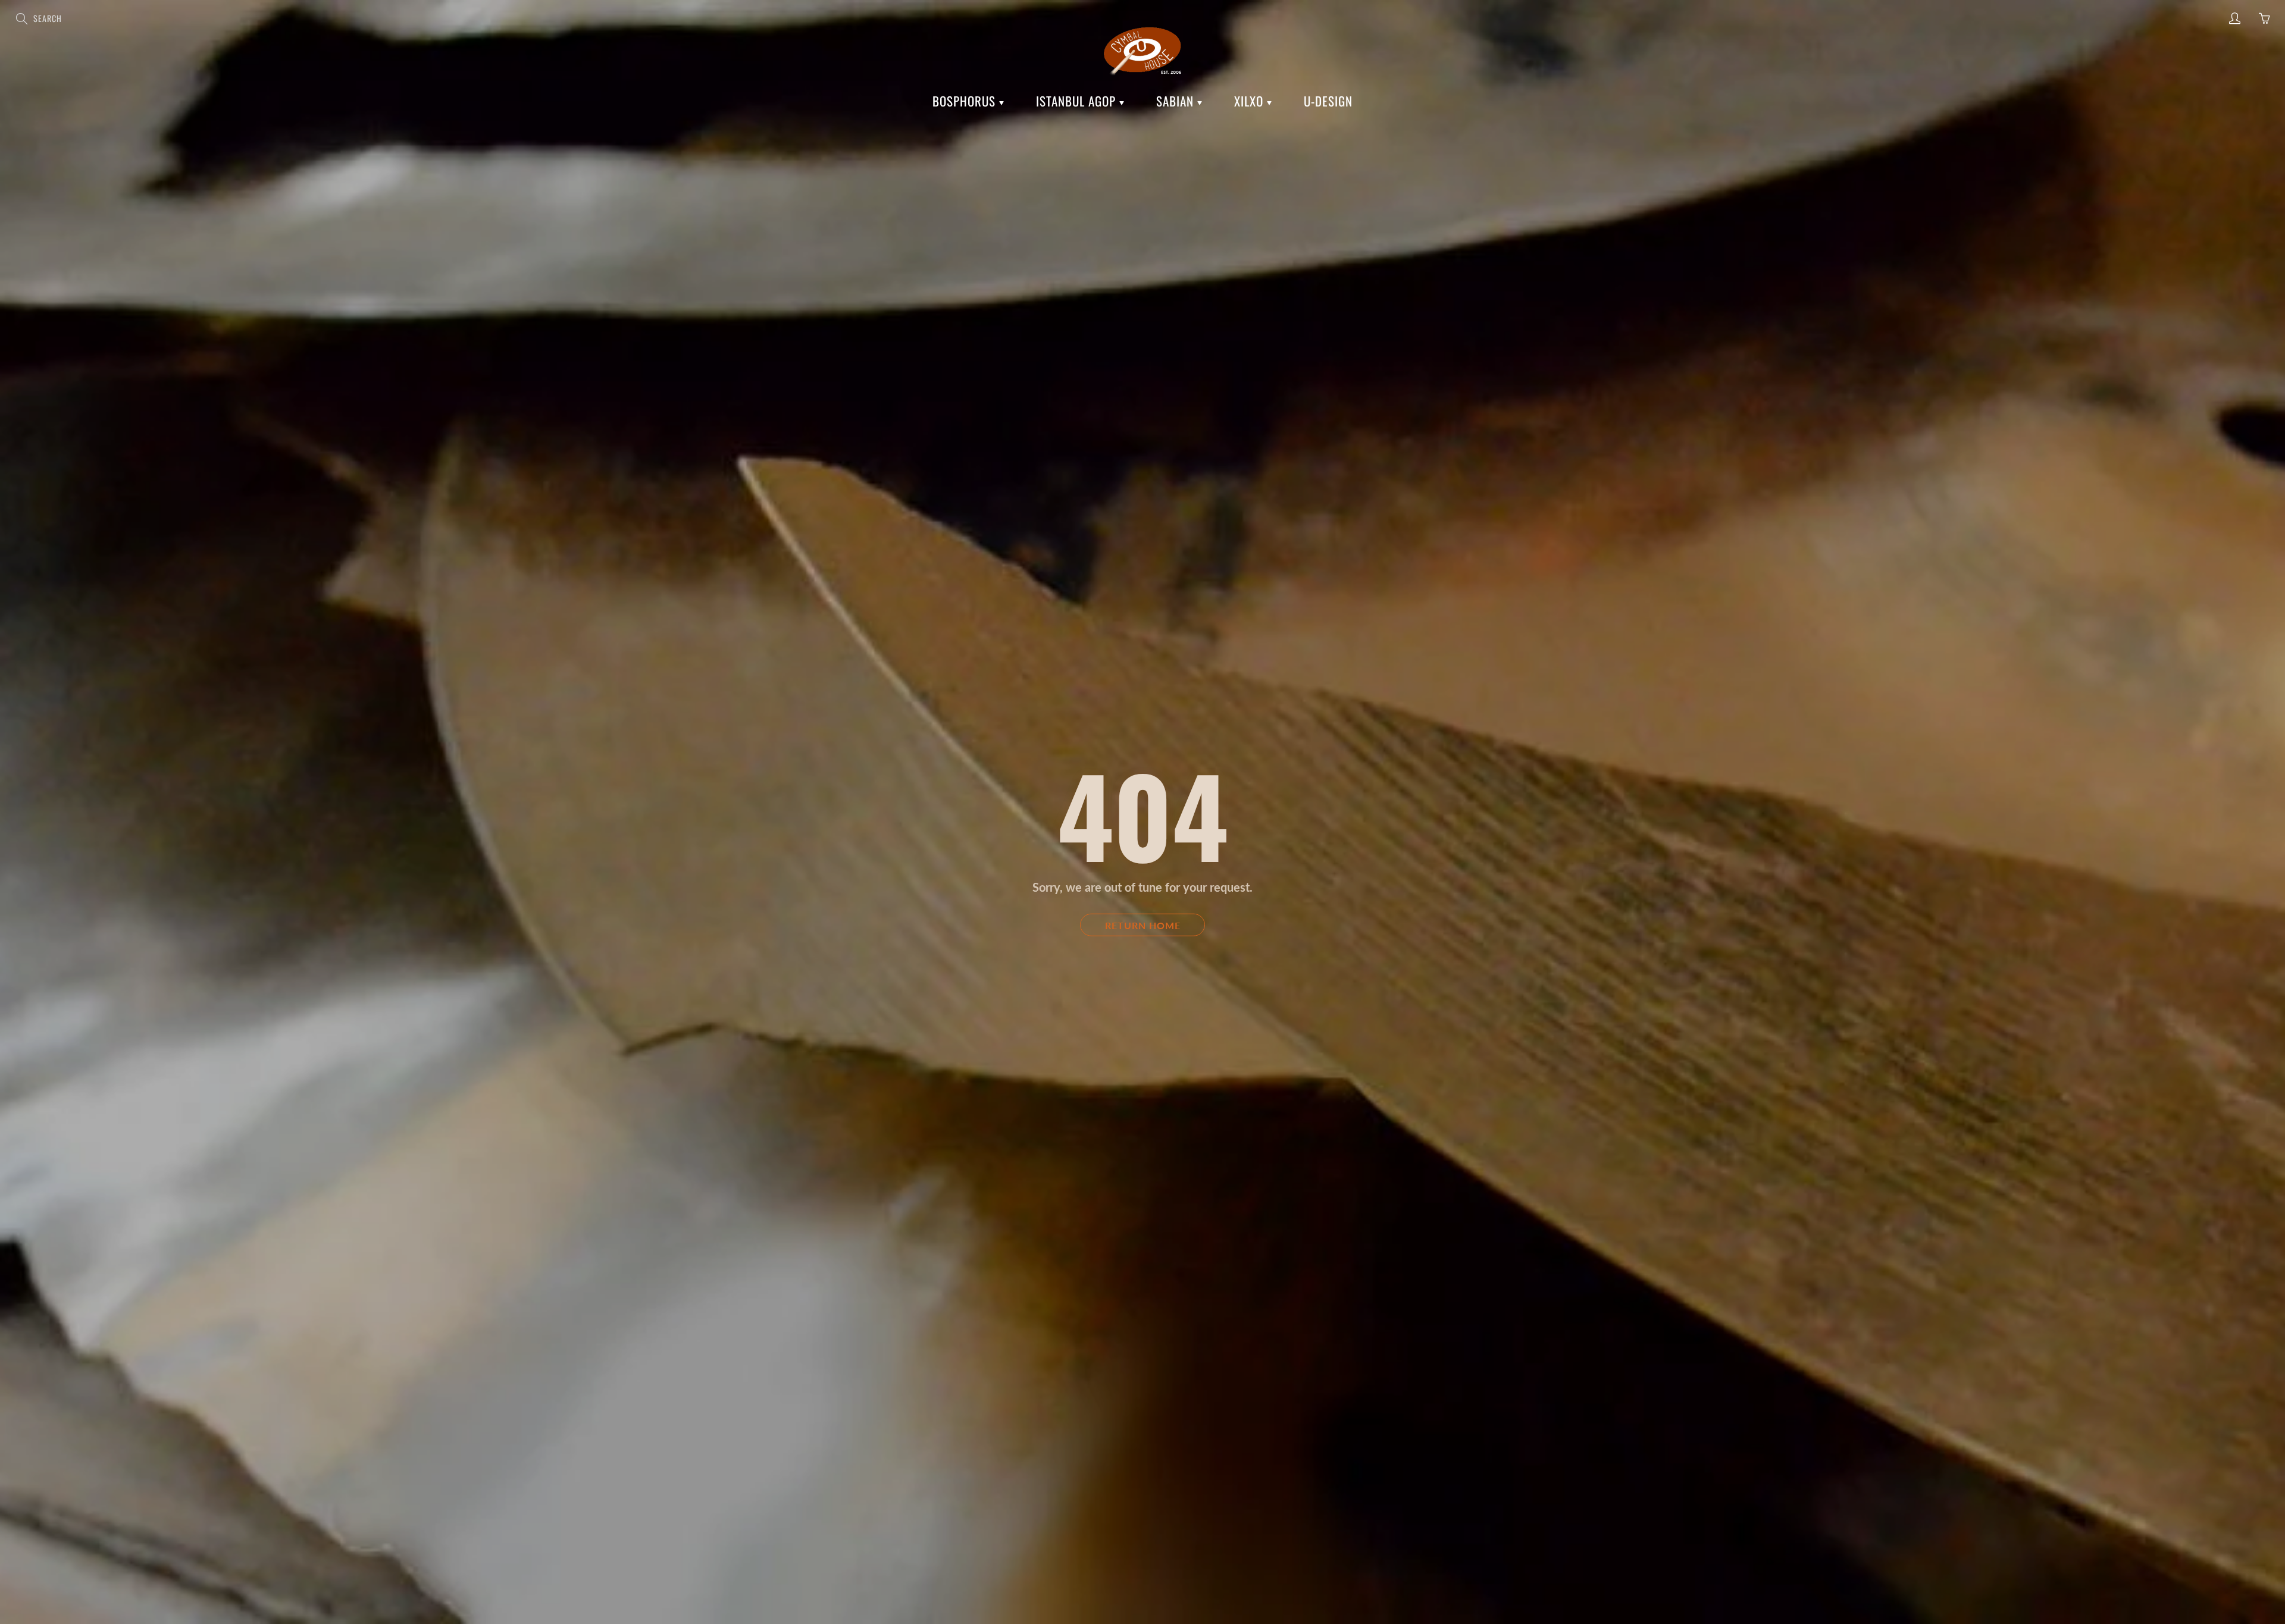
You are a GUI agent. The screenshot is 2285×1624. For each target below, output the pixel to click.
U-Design (1328, 101)
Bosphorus (966, 101)
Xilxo (1251, 101)
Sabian (1177, 101)
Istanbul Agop (1078, 101)
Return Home (1143, 925)
